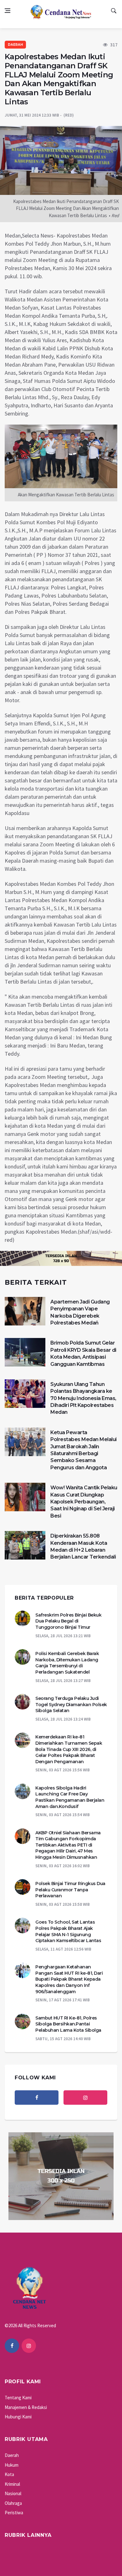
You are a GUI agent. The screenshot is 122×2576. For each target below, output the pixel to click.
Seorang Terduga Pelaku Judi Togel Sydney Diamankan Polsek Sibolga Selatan (71, 1704)
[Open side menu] (8, 11)
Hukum (12, 2465)
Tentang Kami (18, 2398)
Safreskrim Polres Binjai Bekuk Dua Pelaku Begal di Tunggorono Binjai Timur (68, 1621)
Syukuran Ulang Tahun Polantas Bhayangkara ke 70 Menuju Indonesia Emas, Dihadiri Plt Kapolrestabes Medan (83, 1398)
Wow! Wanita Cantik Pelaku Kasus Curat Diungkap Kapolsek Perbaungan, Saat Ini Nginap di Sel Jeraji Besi (84, 1502)
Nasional (13, 2493)
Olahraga (13, 2503)
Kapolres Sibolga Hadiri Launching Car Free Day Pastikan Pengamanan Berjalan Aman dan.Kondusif (70, 1797)
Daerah (15, 45)
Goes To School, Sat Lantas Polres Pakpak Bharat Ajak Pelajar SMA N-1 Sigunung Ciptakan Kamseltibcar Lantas (68, 1931)
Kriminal (12, 2484)
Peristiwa (14, 2513)
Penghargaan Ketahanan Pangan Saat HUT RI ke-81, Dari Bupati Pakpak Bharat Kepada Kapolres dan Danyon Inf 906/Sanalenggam (69, 1979)
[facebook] (37, 2098)
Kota (9, 2474)
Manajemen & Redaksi (26, 2407)
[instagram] (85, 2098)
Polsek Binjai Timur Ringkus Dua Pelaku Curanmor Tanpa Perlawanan (70, 1890)
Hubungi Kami (18, 2417)
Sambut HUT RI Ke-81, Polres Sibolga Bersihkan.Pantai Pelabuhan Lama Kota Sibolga (68, 2024)
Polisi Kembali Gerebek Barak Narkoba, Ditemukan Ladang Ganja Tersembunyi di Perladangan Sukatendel (67, 1663)
